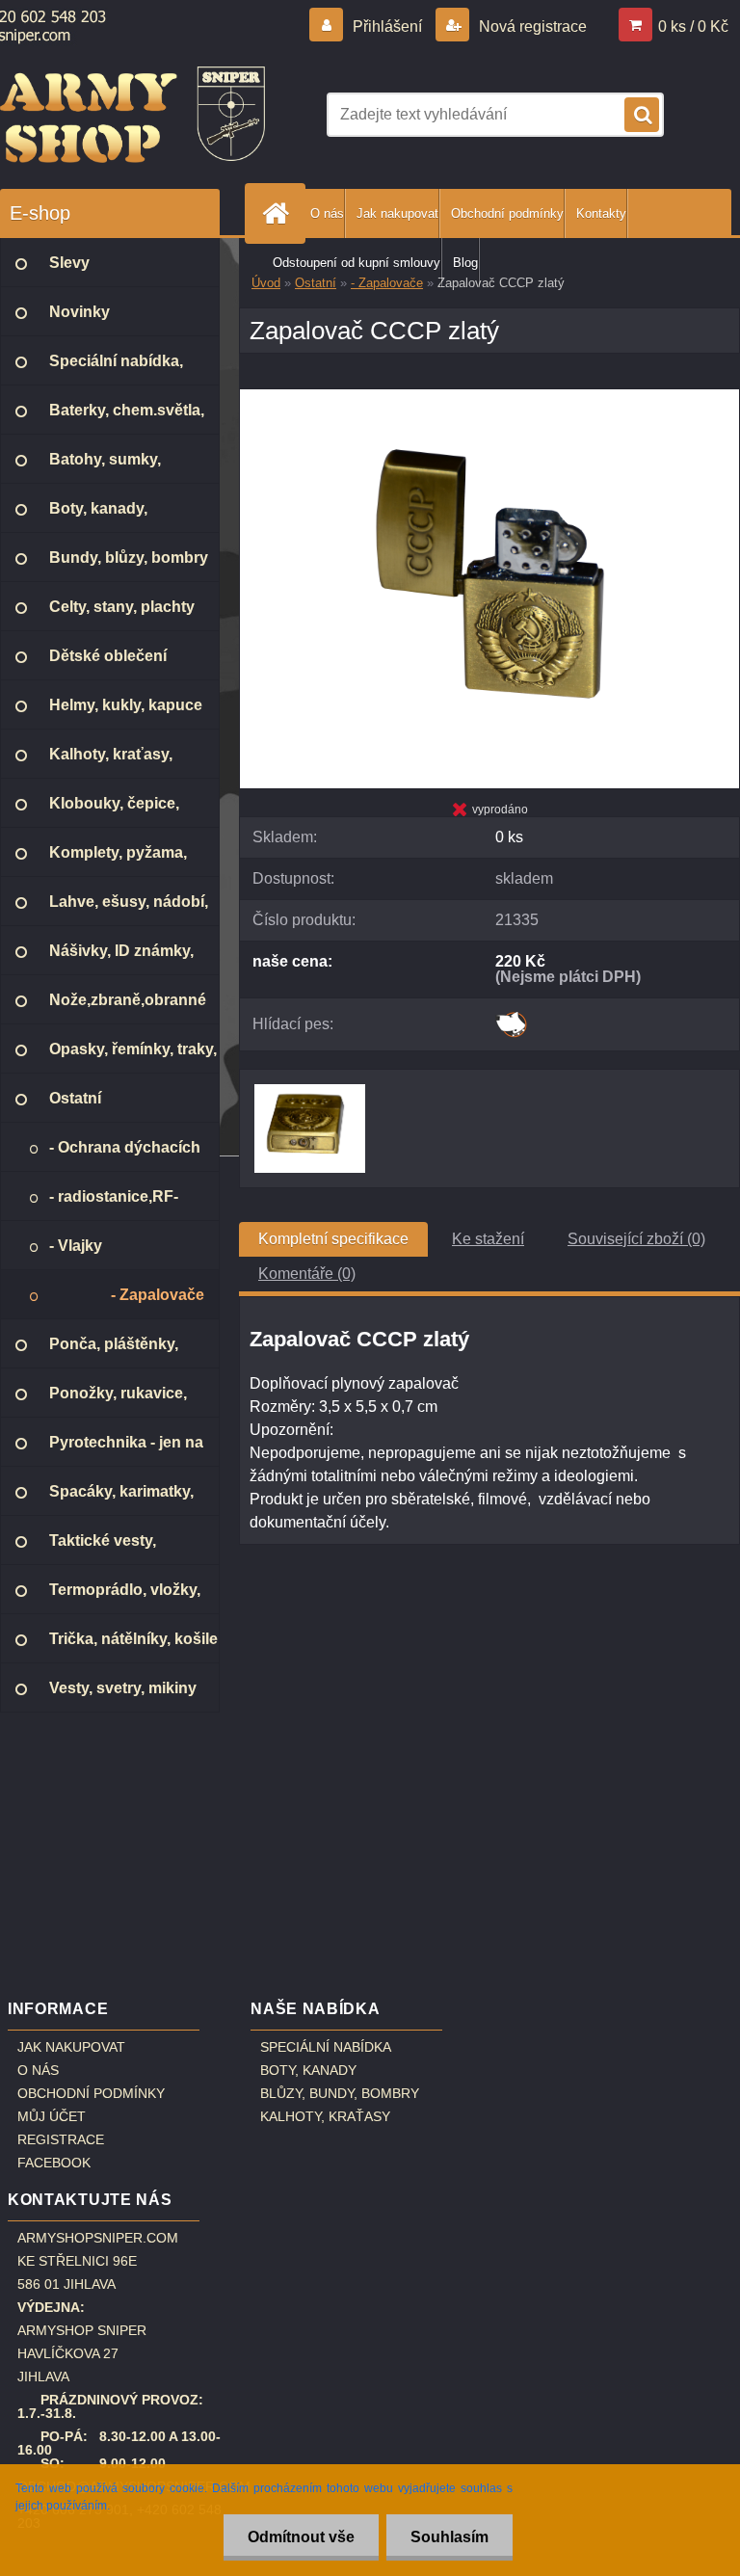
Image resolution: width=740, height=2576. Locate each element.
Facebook (54, 2163)
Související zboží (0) (636, 1239)
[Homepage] (279, 213)
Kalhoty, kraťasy (325, 2116)
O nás (327, 213)
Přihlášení (387, 27)
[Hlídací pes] (511, 1018)
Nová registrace (531, 27)
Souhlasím (449, 2537)
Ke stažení (488, 1239)
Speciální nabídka (326, 2047)
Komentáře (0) (307, 1274)
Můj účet (52, 2116)
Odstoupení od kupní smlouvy (357, 263)
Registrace (61, 2139)
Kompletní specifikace (333, 1239)
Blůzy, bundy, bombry (340, 2093)
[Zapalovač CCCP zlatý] (489, 397)
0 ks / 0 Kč (693, 27)
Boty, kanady (308, 2070)
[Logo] (132, 115)
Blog (465, 263)
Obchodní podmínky (507, 213)
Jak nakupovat (397, 213)
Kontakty (601, 213)
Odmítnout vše (301, 2537)
